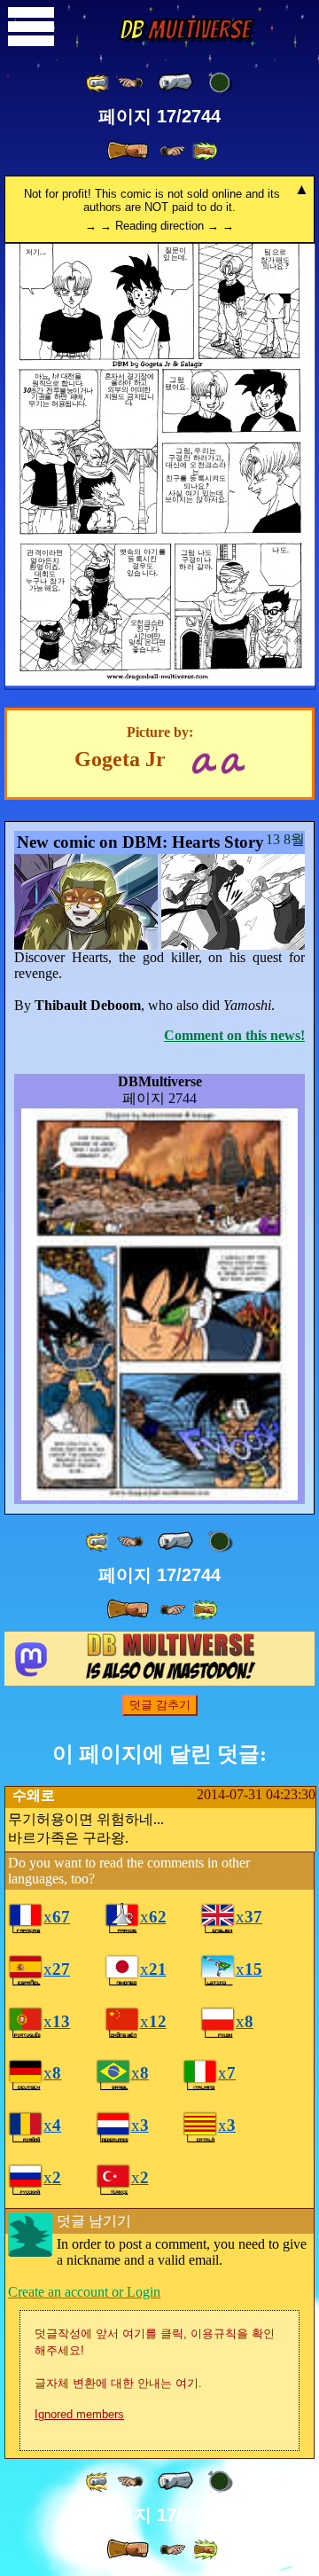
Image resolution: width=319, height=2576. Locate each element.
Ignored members (79, 2414)
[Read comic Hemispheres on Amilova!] (203, 761)
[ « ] (175, 82)
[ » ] (128, 151)
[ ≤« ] (130, 83)
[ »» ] (205, 151)
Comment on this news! (234, 1035)
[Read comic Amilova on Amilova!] (233, 761)
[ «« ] (98, 83)
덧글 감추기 (160, 1705)
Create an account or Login (84, 2292)
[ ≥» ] (173, 151)
